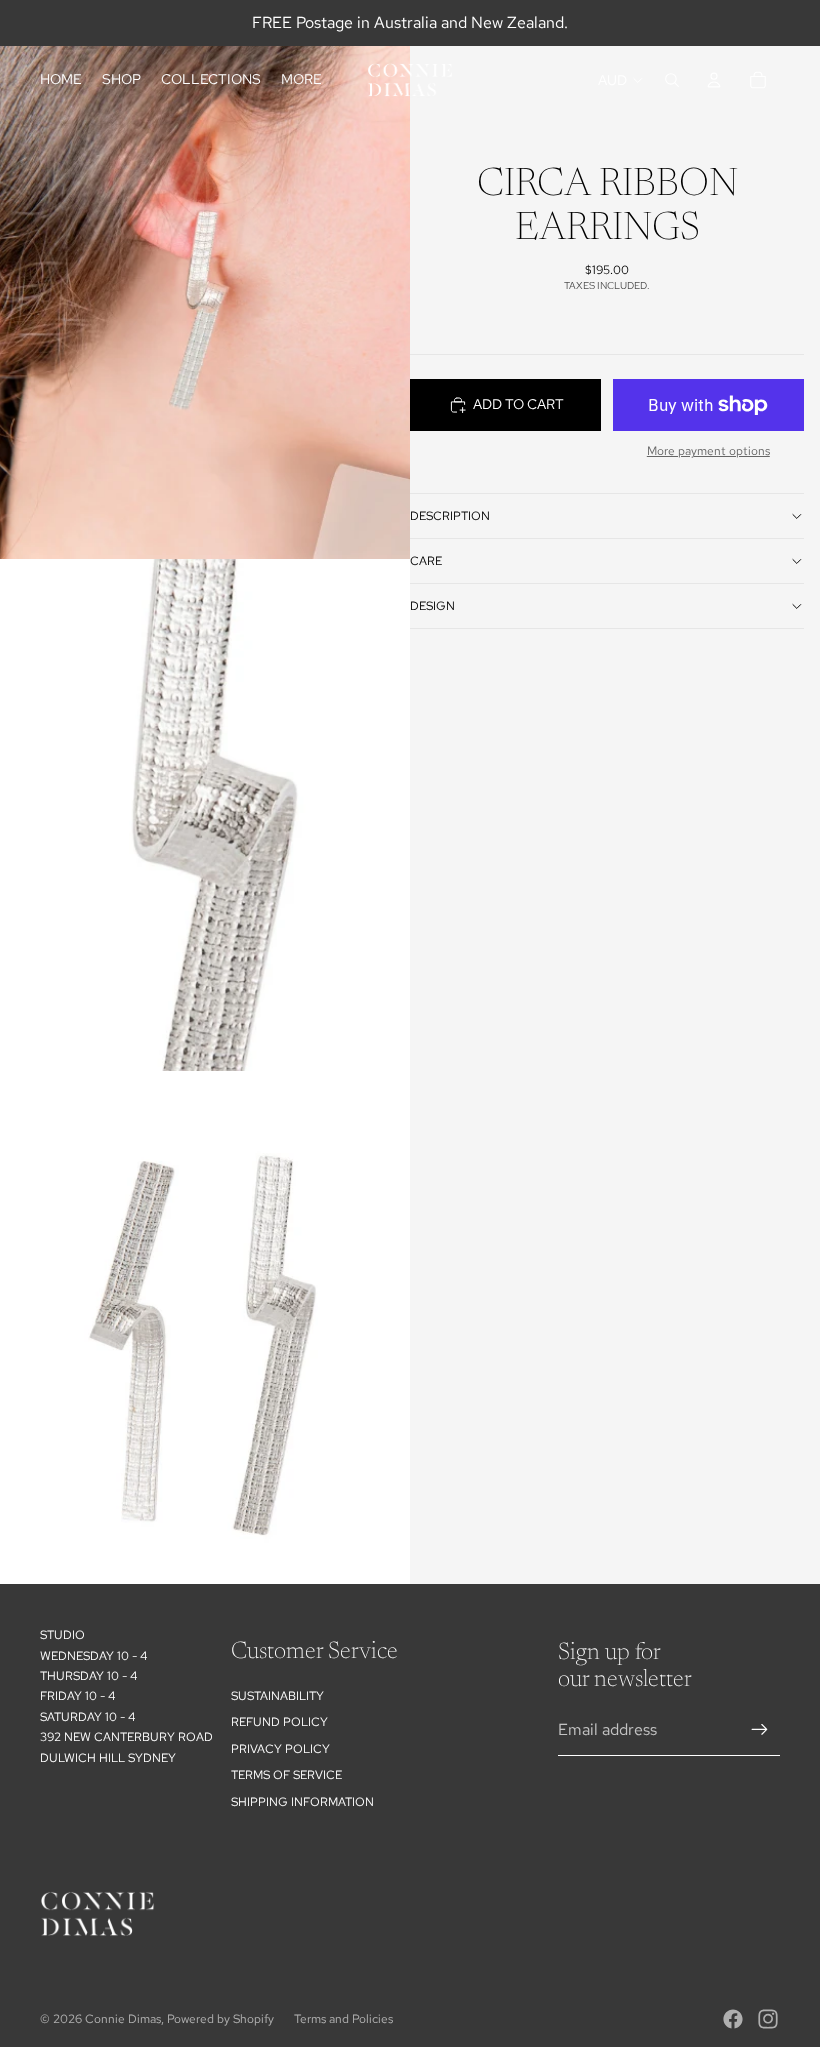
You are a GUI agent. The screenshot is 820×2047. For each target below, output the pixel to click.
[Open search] (672, 80)
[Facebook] (733, 2019)
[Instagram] (768, 2019)
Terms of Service (286, 1775)
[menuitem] (301, 80)
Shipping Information (302, 1802)
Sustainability (277, 1696)
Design (432, 606)
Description (450, 516)
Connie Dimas (123, 2019)
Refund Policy (279, 1722)
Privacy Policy (280, 1749)
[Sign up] (760, 1730)
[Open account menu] (714, 80)
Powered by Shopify (220, 2019)
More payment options (708, 451)
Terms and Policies (343, 2019)
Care (426, 561)
